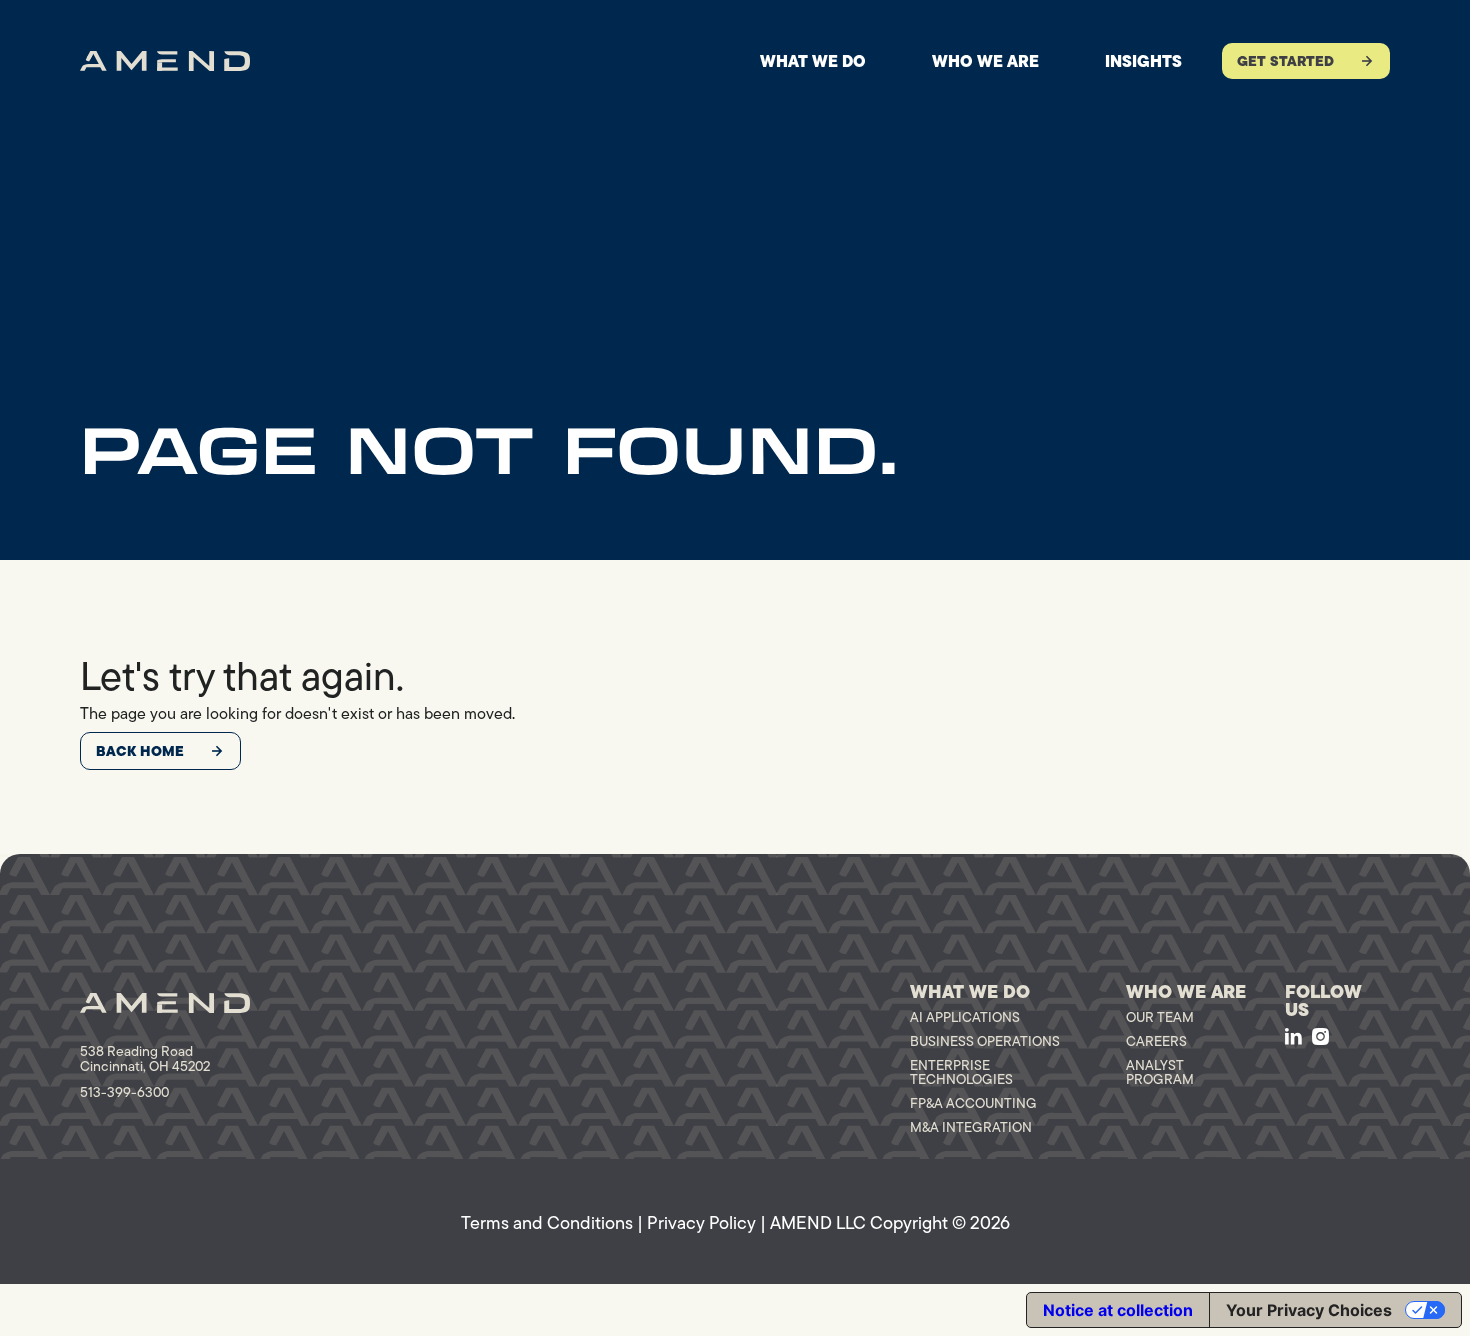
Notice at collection (1118, 1310)
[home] (165, 61)
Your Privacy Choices (1309, 1310)
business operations (985, 1041)
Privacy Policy (701, 1223)
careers (1156, 1041)
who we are (985, 61)
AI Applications (965, 1017)
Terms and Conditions (547, 1223)
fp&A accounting (973, 1103)
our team (1160, 1017)
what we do (813, 61)
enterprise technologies (961, 1072)
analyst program (1160, 1072)
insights (1143, 61)
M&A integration (971, 1127)
